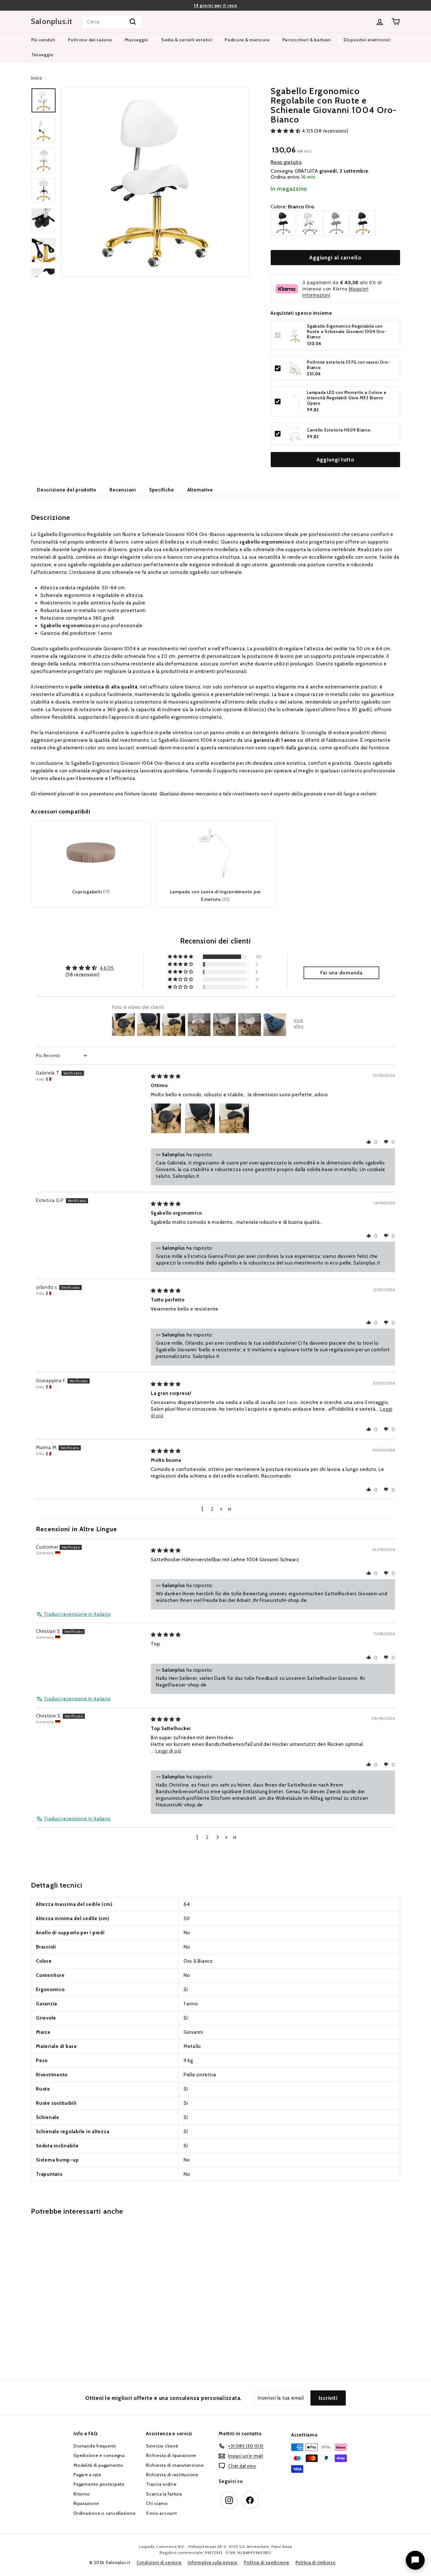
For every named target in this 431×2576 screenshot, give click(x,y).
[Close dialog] (286, 1227)
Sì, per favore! (216, 1288)
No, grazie (215, 1309)
